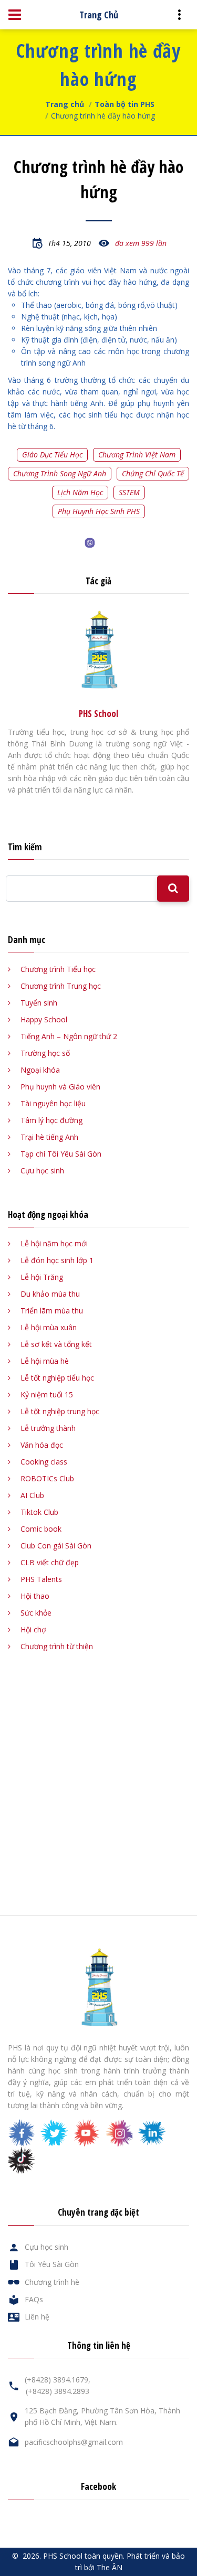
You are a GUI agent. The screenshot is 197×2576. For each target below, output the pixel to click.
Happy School (44, 1019)
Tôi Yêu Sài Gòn (52, 2264)
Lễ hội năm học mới (54, 1243)
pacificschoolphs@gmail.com (74, 2442)
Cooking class (44, 1462)
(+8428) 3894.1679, (58, 2380)
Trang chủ (65, 104)
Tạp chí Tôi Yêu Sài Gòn (61, 1154)
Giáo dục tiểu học (52, 455)
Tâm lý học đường (51, 1120)
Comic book (41, 1529)
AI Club (32, 1495)
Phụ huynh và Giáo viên (60, 1087)
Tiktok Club (39, 1512)
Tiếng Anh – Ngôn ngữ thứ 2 (69, 1036)
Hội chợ (33, 1629)
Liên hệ (37, 2317)
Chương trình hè (52, 2282)
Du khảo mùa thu (50, 1294)
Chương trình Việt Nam (137, 455)
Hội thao (35, 1596)
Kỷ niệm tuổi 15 (47, 1394)
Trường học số (45, 1053)
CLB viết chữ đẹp (50, 1562)
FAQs (34, 2299)
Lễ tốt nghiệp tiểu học (57, 1378)
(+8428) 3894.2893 (58, 2391)
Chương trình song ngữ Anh (60, 473)
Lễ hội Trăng (42, 1277)
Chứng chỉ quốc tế (153, 473)
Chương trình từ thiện (57, 1646)
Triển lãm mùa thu (52, 1311)
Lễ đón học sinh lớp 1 (57, 1260)
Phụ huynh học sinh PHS (99, 511)
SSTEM (129, 492)
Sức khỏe (36, 1613)
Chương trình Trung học (61, 986)
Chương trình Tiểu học (58, 969)
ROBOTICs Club (47, 1478)
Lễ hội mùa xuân (49, 1327)
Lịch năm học (80, 492)
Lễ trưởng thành (48, 1428)
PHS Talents (41, 1579)
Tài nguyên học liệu (53, 1103)
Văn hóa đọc (42, 1445)
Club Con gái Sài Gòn (56, 1546)
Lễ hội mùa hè (45, 1361)
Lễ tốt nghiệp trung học (60, 1411)
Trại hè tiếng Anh (49, 1137)
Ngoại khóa (40, 1070)
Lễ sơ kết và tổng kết (56, 1344)
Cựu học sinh (42, 1171)
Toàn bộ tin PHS (125, 104)
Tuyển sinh (39, 1003)
